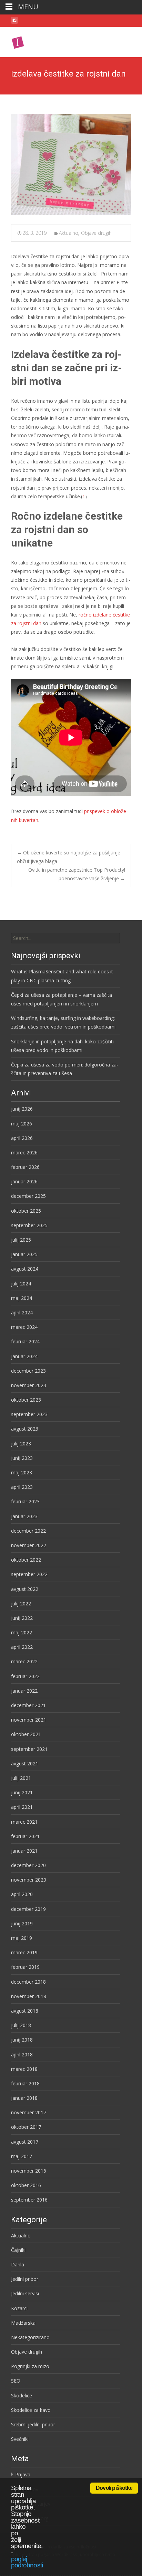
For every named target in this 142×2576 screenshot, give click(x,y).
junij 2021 (22, 1792)
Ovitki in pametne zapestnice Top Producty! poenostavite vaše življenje (77, 874)
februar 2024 (25, 1341)
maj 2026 (22, 1124)
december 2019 (28, 1909)
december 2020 (28, 1865)
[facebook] (14, 22)
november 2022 (29, 1545)
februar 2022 (25, 1676)
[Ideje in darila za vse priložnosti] (42, 41)
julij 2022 (21, 1603)
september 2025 (29, 1225)
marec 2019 (24, 1952)
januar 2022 (24, 1691)
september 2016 (29, 2200)
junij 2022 (22, 1618)
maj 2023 (22, 1472)
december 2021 (28, 1705)
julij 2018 (21, 2025)
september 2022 (29, 1574)
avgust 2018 (25, 2011)
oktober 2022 (26, 1560)
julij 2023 (21, 1444)
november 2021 (29, 1720)
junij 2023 (22, 1458)
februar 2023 (25, 1501)
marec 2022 (24, 1661)
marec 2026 (24, 1152)
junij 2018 (22, 2040)
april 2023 (22, 1487)
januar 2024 (24, 1356)
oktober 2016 (26, 2185)
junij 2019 (22, 1923)
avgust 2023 (25, 1429)
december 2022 (28, 1531)
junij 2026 (22, 1109)
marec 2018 (24, 2069)
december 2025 (28, 1196)
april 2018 (22, 2054)
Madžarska (23, 2323)
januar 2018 (24, 2098)
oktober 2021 (26, 1734)
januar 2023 (24, 1516)
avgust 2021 (25, 1763)
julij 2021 (21, 1778)
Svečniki (20, 2439)
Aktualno (69, 233)
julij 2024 (21, 1284)
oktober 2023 (26, 1400)
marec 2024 (24, 1327)
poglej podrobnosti (27, 2562)
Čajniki (18, 2250)
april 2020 (22, 1894)
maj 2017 (22, 2156)
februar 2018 (25, 2083)
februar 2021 (25, 1836)
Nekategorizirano (30, 2337)
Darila (18, 2264)
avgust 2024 (25, 1269)
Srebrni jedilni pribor (33, 2424)
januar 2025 (24, 1254)
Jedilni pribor (25, 2279)
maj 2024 (22, 1298)
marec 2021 (24, 1822)
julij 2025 (21, 1240)
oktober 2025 (26, 1211)
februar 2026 (25, 1167)
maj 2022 (22, 1632)
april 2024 (22, 1312)
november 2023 (29, 1385)
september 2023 (29, 1414)
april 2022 (22, 1647)
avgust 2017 (25, 2142)
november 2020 (29, 1880)
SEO (16, 2381)
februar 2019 (25, 1967)
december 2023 (28, 1371)
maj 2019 (22, 1938)
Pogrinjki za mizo (30, 2366)
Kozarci (19, 2308)
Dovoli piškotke (114, 2488)
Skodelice (22, 2395)
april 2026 (22, 1138)
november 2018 (29, 1996)
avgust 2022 (25, 1589)
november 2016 (29, 2171)
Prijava (23, 2474)
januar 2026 (24, 1181)
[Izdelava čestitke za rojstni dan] (71, 164)
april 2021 (22, 1807)
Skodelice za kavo (31, 2410)
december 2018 (28, 1982)
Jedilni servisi (25, 2293)
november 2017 (29, 2112)
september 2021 (29, 1749)
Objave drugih (96, 233)
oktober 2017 (26, 2127)
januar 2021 (24, 1851)
